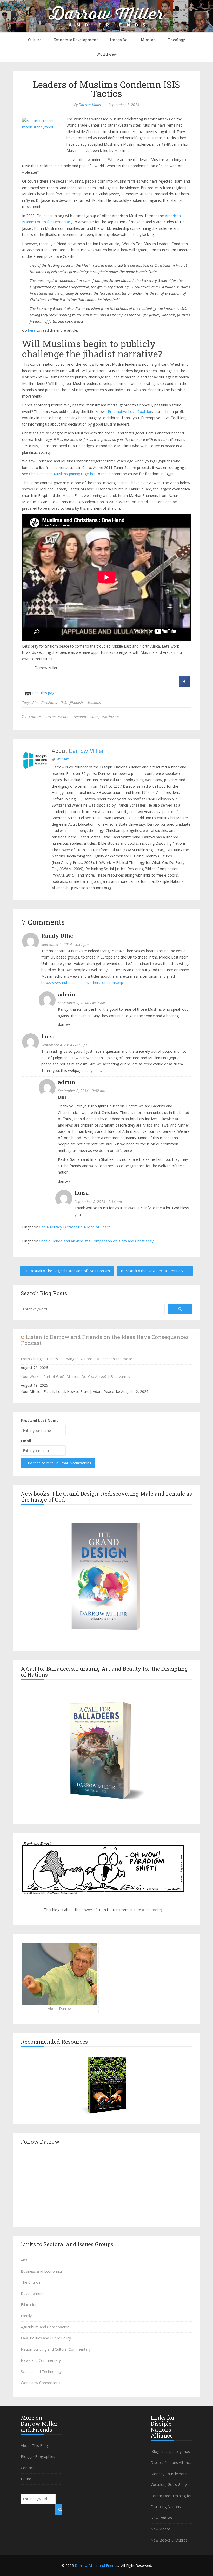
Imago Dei (119, 40)
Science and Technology (41, 2372)
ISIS (63, 702)
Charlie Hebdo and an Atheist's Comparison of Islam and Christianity (96, 1241)
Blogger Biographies (38, 2457)
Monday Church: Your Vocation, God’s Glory (169, 2479)
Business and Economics (42, 2271)
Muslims (94, 702)
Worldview (107, 54)
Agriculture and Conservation (45, 2327)
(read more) (152, 1910)
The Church (30, 2282)
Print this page (44, 693)
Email (26, 1441)
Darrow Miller (90, 105)
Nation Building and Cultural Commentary (56, 2349)
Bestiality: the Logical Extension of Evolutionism (69, 1271)
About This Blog (34, 2445)
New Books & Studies (169, 2540)
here (32, 330)
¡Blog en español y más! (171, 2451)
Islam (94, 717)
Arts (24, 2260)
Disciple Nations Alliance (171, 2463)
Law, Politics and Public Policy (46, 2338)
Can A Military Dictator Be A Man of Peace (75, 1227)
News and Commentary (41, 2360)
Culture (35, 40)
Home (26, 2479)
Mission (148, 40)
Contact (27, 2468)
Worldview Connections (41, 2383)
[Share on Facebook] (184, 685)
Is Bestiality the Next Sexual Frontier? (153, 1271)
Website (63, 759)
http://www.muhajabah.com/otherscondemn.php (82, 983)
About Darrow (60, 2008)
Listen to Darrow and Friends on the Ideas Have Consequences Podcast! (105, 1340)
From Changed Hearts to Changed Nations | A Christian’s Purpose (76, 1359)
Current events (56, 717)
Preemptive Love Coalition (130, 411)
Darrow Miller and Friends (96, 2565)
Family (26, 2316)
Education (29, 2305)
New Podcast (162, 2518)
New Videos (161, 2529)
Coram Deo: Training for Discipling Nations (171, 2501)
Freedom (79, 717)
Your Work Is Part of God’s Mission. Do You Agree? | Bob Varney (75, 1376)
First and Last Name (40, 1421)
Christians (49, 702)
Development (32, 2293)
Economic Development (76, 40)
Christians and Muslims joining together (62, 474)
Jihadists (77, 702)
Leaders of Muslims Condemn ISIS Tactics (107, 89)
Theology (176, 40)
